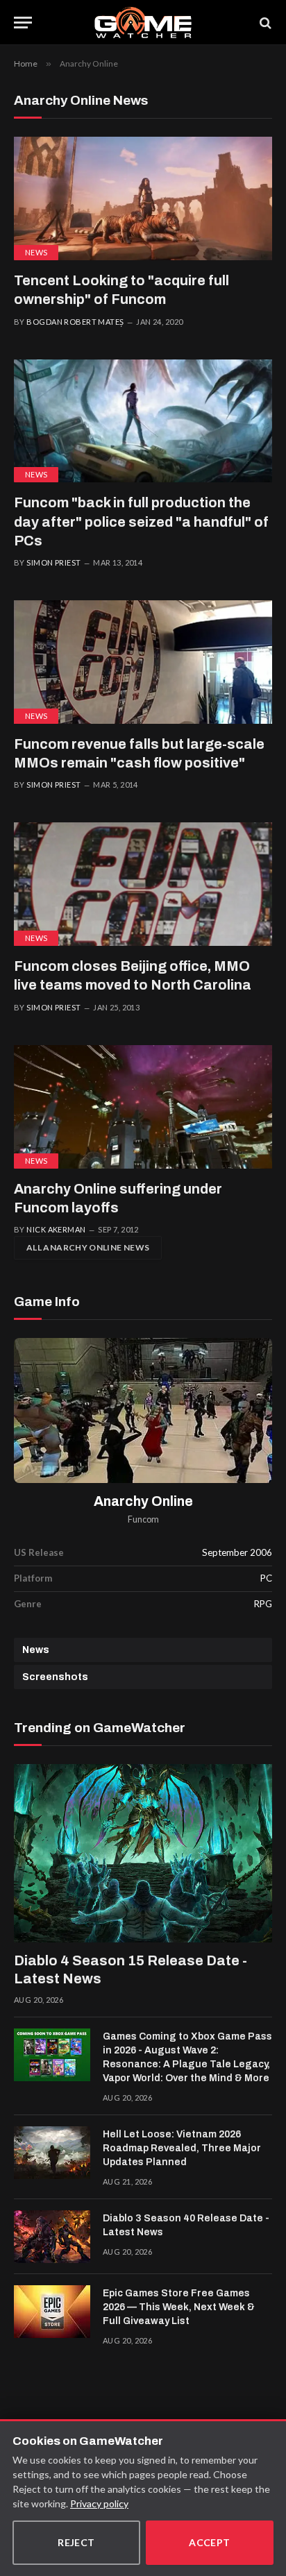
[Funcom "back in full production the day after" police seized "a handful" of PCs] (143, 421)
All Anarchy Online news (88, 1247)
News (36, 252)
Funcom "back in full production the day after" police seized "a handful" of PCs (141, 521)
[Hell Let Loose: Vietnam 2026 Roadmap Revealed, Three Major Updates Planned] (52, 2153)
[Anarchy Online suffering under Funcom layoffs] (143, 1107)
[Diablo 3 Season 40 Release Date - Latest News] (52, 2237)
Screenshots (55, 1677)
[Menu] (23, 23)
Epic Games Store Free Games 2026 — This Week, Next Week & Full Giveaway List (179, 2307)
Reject (76, 2542)
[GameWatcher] (143, 23)
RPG (263, 1604)
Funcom (143, 1519)
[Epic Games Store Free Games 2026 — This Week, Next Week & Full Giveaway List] (52, 2312)
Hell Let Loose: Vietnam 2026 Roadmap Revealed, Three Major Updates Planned (182, 2148)
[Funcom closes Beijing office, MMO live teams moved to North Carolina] (143, 884)
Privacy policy (99, 2503)
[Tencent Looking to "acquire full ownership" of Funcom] (143, 198)
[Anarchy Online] (143, 1411)
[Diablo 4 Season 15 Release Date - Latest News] (143, 1853)
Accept (210, 2542)
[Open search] (264, 23)
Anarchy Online (143, 1501)
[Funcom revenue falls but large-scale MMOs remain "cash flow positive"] (143, 662)
